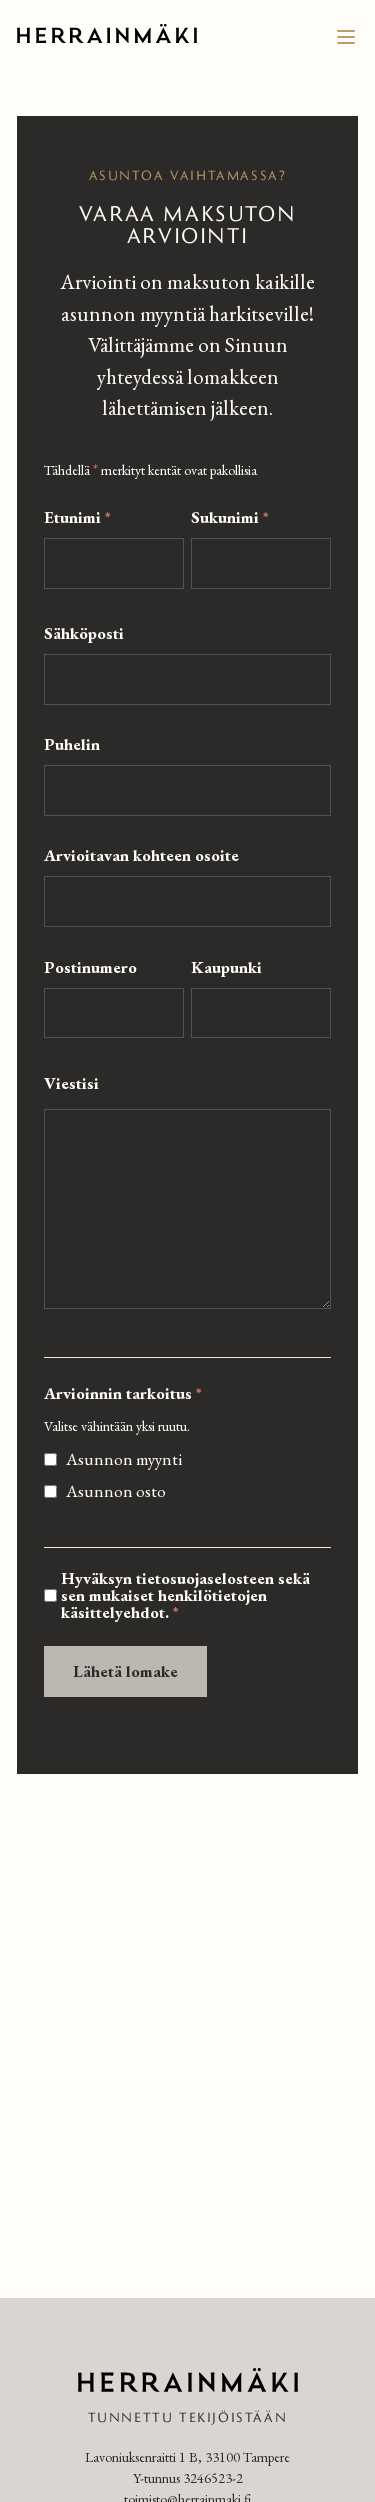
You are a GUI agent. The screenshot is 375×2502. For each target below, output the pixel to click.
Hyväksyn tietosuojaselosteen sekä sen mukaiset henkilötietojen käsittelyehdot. (185, 1595)
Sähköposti (84, 633)
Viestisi (71, 1083)
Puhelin (72, 744)
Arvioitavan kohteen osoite (141, 855)
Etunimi (77, 517)
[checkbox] (50, 1459)
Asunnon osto (116, 1491)
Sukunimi (230, 517)
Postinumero (90, 967)
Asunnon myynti (124, 1459)
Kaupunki (226, 967)
